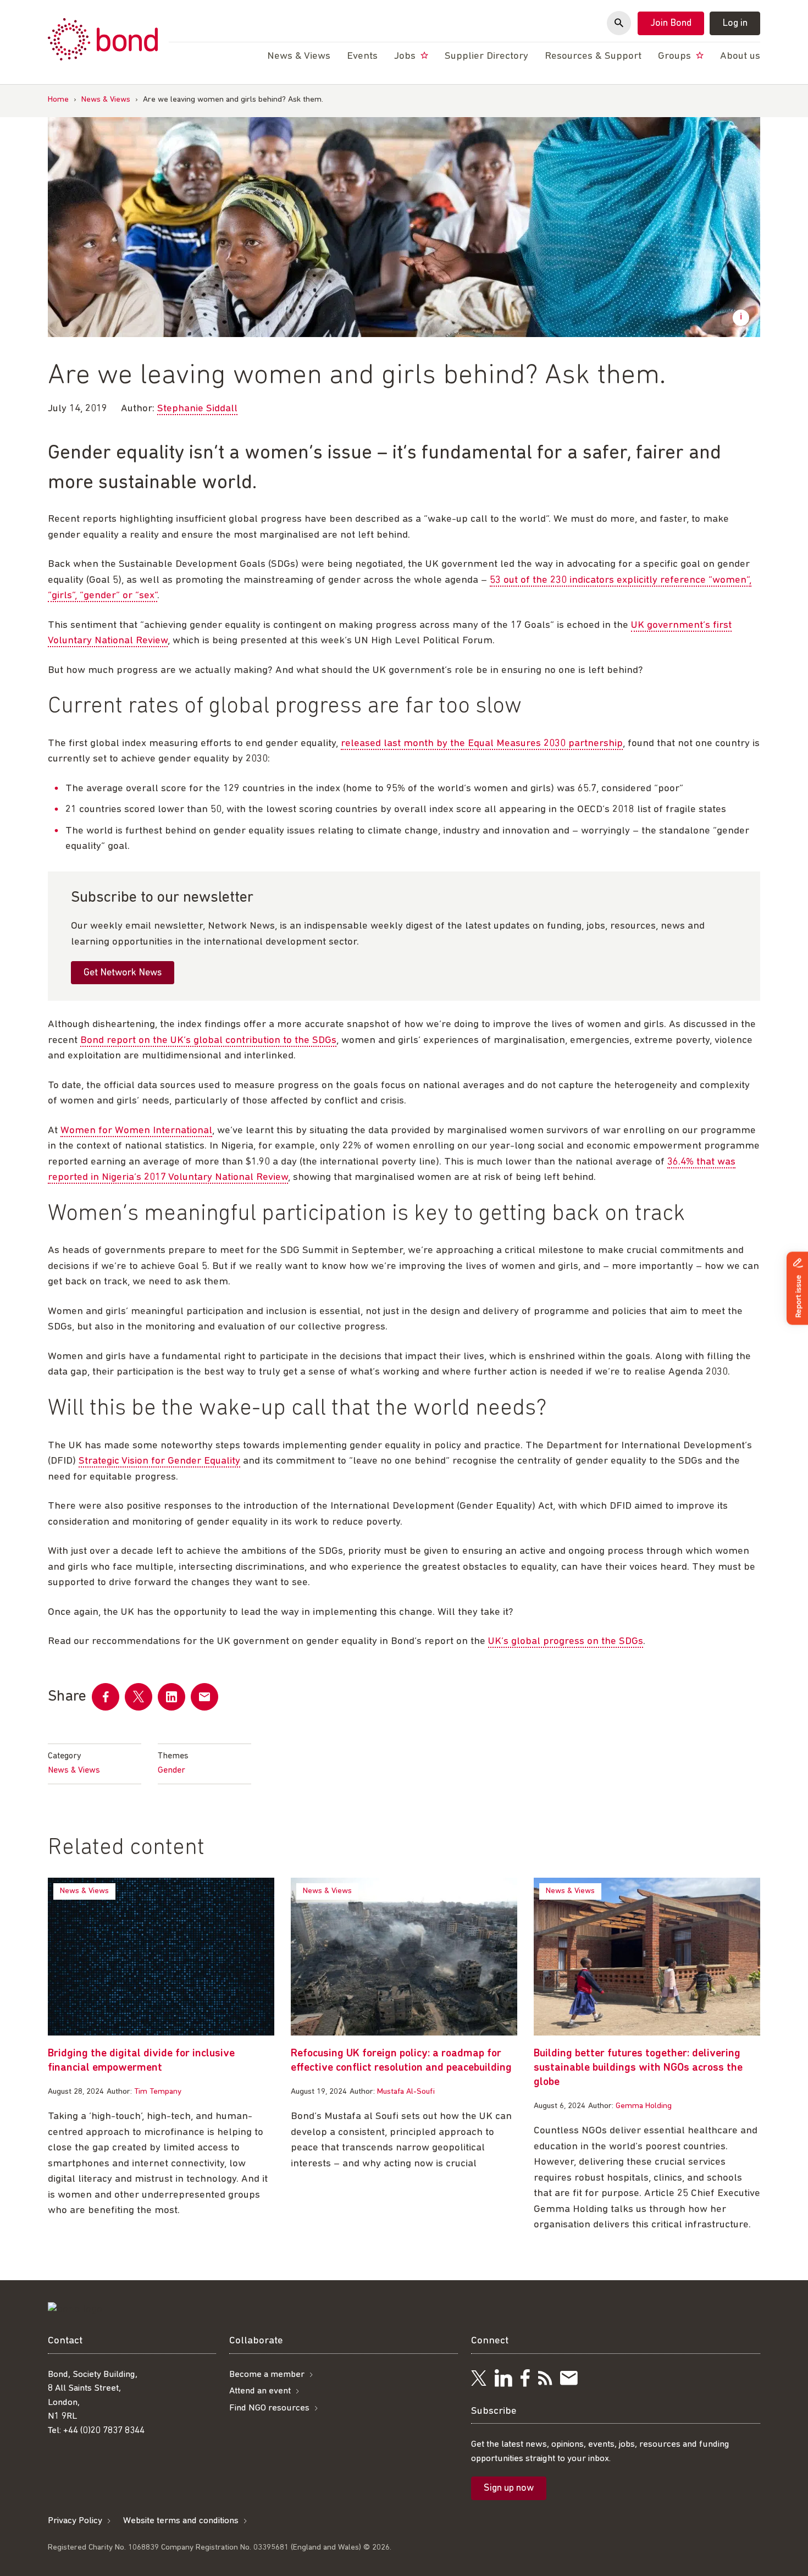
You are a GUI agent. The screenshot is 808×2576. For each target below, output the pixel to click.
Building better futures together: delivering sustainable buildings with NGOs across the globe (638, 2068)
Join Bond (671, 24)
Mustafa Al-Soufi (406, 2092)
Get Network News (123, 973)
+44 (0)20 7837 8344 (104, 2431)
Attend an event (260, 2391)
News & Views (106, 100)
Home (58, 100)
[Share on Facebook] (106, 1697)
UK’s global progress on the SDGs (566, 1642)
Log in (735, 24)
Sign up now (509, 2489)
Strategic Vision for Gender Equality (159, 1461)
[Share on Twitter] (139, 1697)
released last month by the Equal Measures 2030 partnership (482, 744)
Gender (171, 1770)
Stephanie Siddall (197, 409)
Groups (676, 56)
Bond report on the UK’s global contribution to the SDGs (208, 1041)
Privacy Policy (75, 2521)
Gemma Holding (644, 2106)
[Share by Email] (204, 1697)
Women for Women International (136, 1131)
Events (362, 56)
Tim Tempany (158, 2092)
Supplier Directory (486, 56)
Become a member (267, 2374)
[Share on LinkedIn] (171, 1697)
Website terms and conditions (181, 2521)
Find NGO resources (269, 2408)
